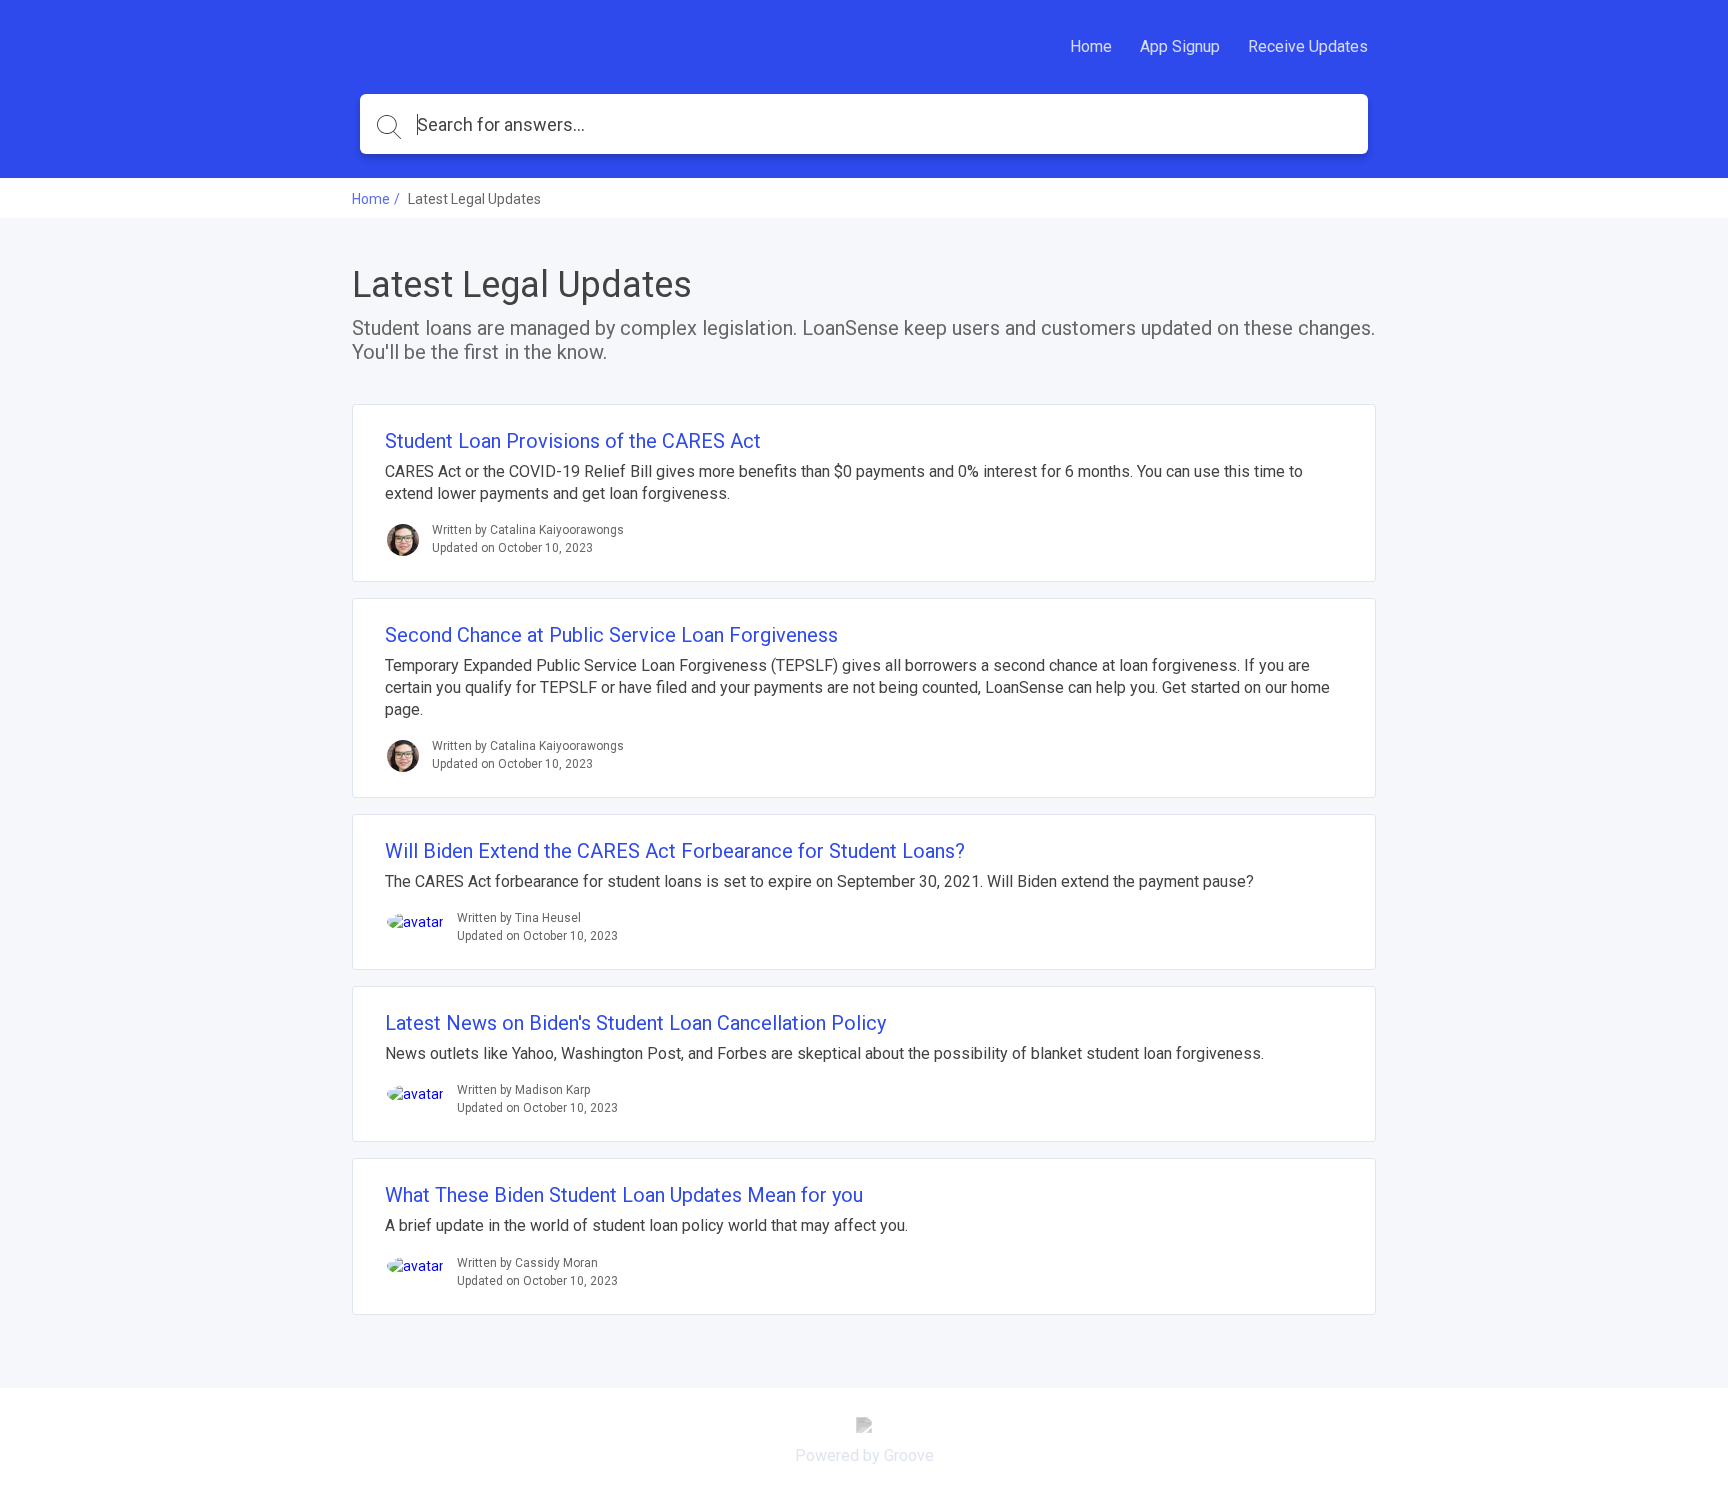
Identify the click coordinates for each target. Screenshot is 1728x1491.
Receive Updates (1308, 46)
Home (1091, 46)
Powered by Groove (864, 1455)
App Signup (1180, 46)
